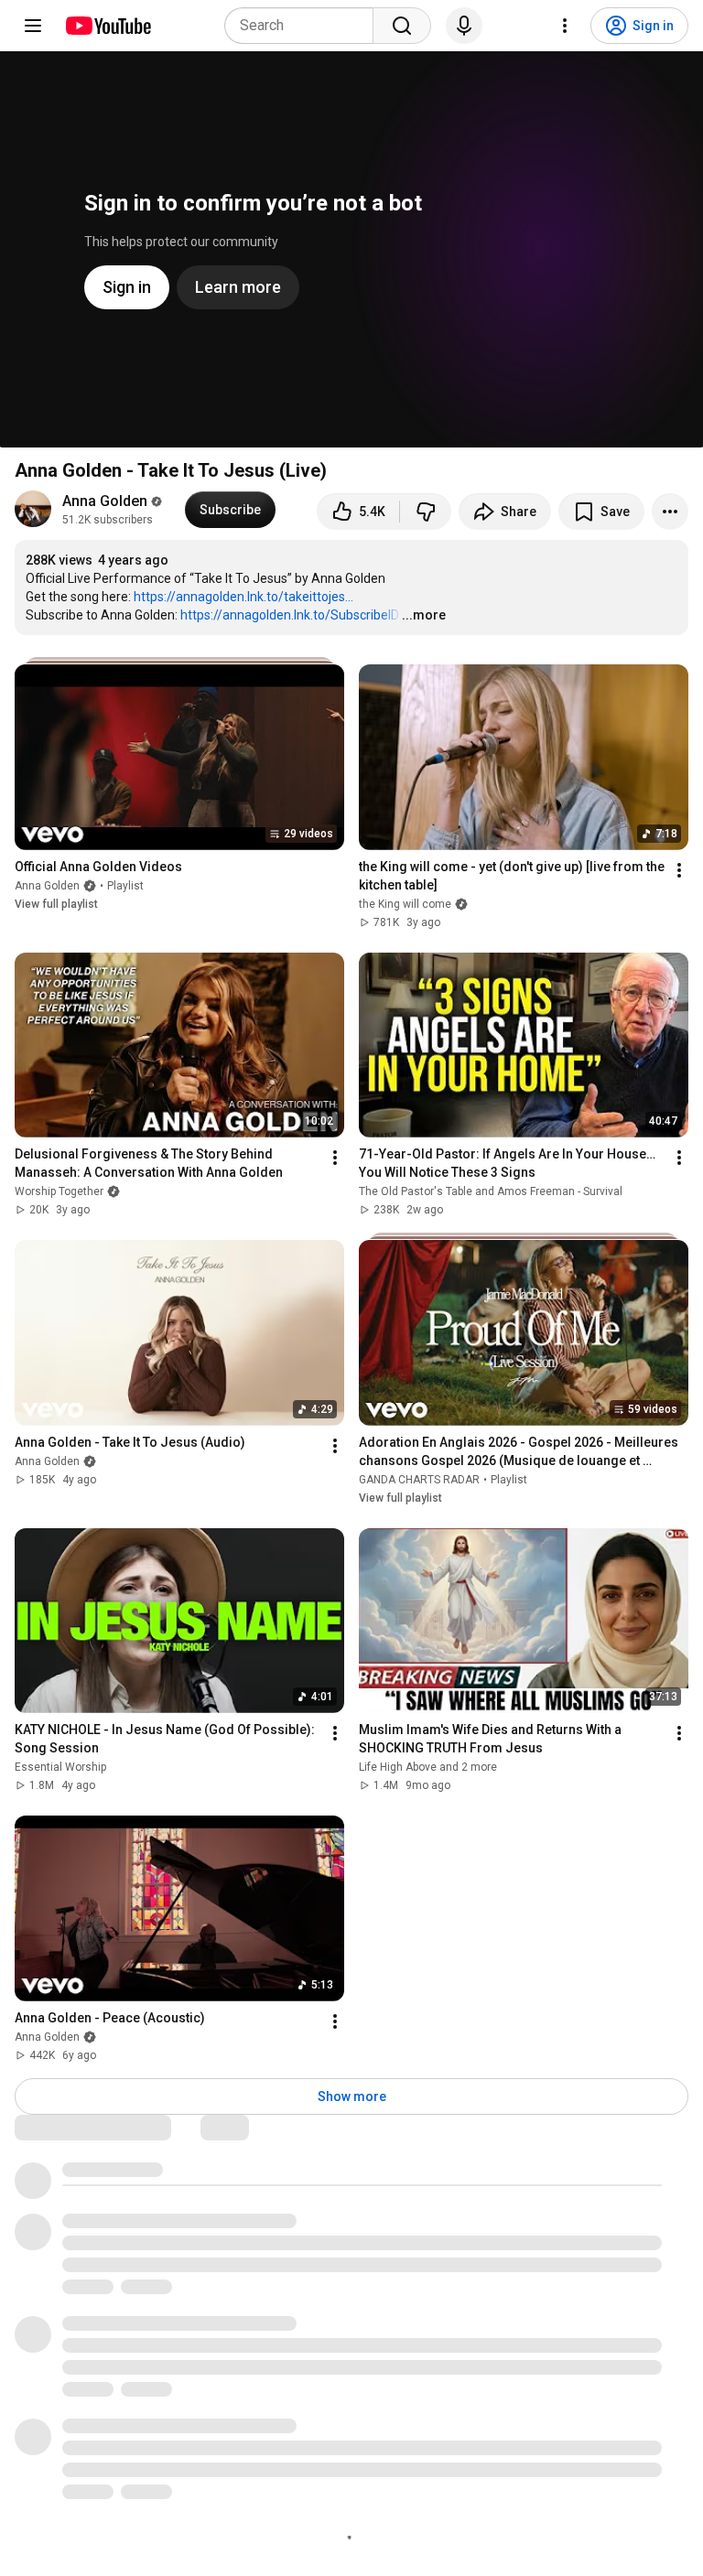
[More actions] (670, 512)
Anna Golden (105, 501)
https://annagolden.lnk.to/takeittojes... (243, 597)
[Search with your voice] (464, 26)
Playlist (125, 886)
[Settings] (565, 26)
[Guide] (33, 26)
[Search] (402, 26)
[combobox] (304, 26)
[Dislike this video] (426, 512)
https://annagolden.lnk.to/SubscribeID (290, 615)
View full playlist (56, 904)
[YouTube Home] (108, 26)
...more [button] (424, 615)
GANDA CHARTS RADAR (419, 1480)
